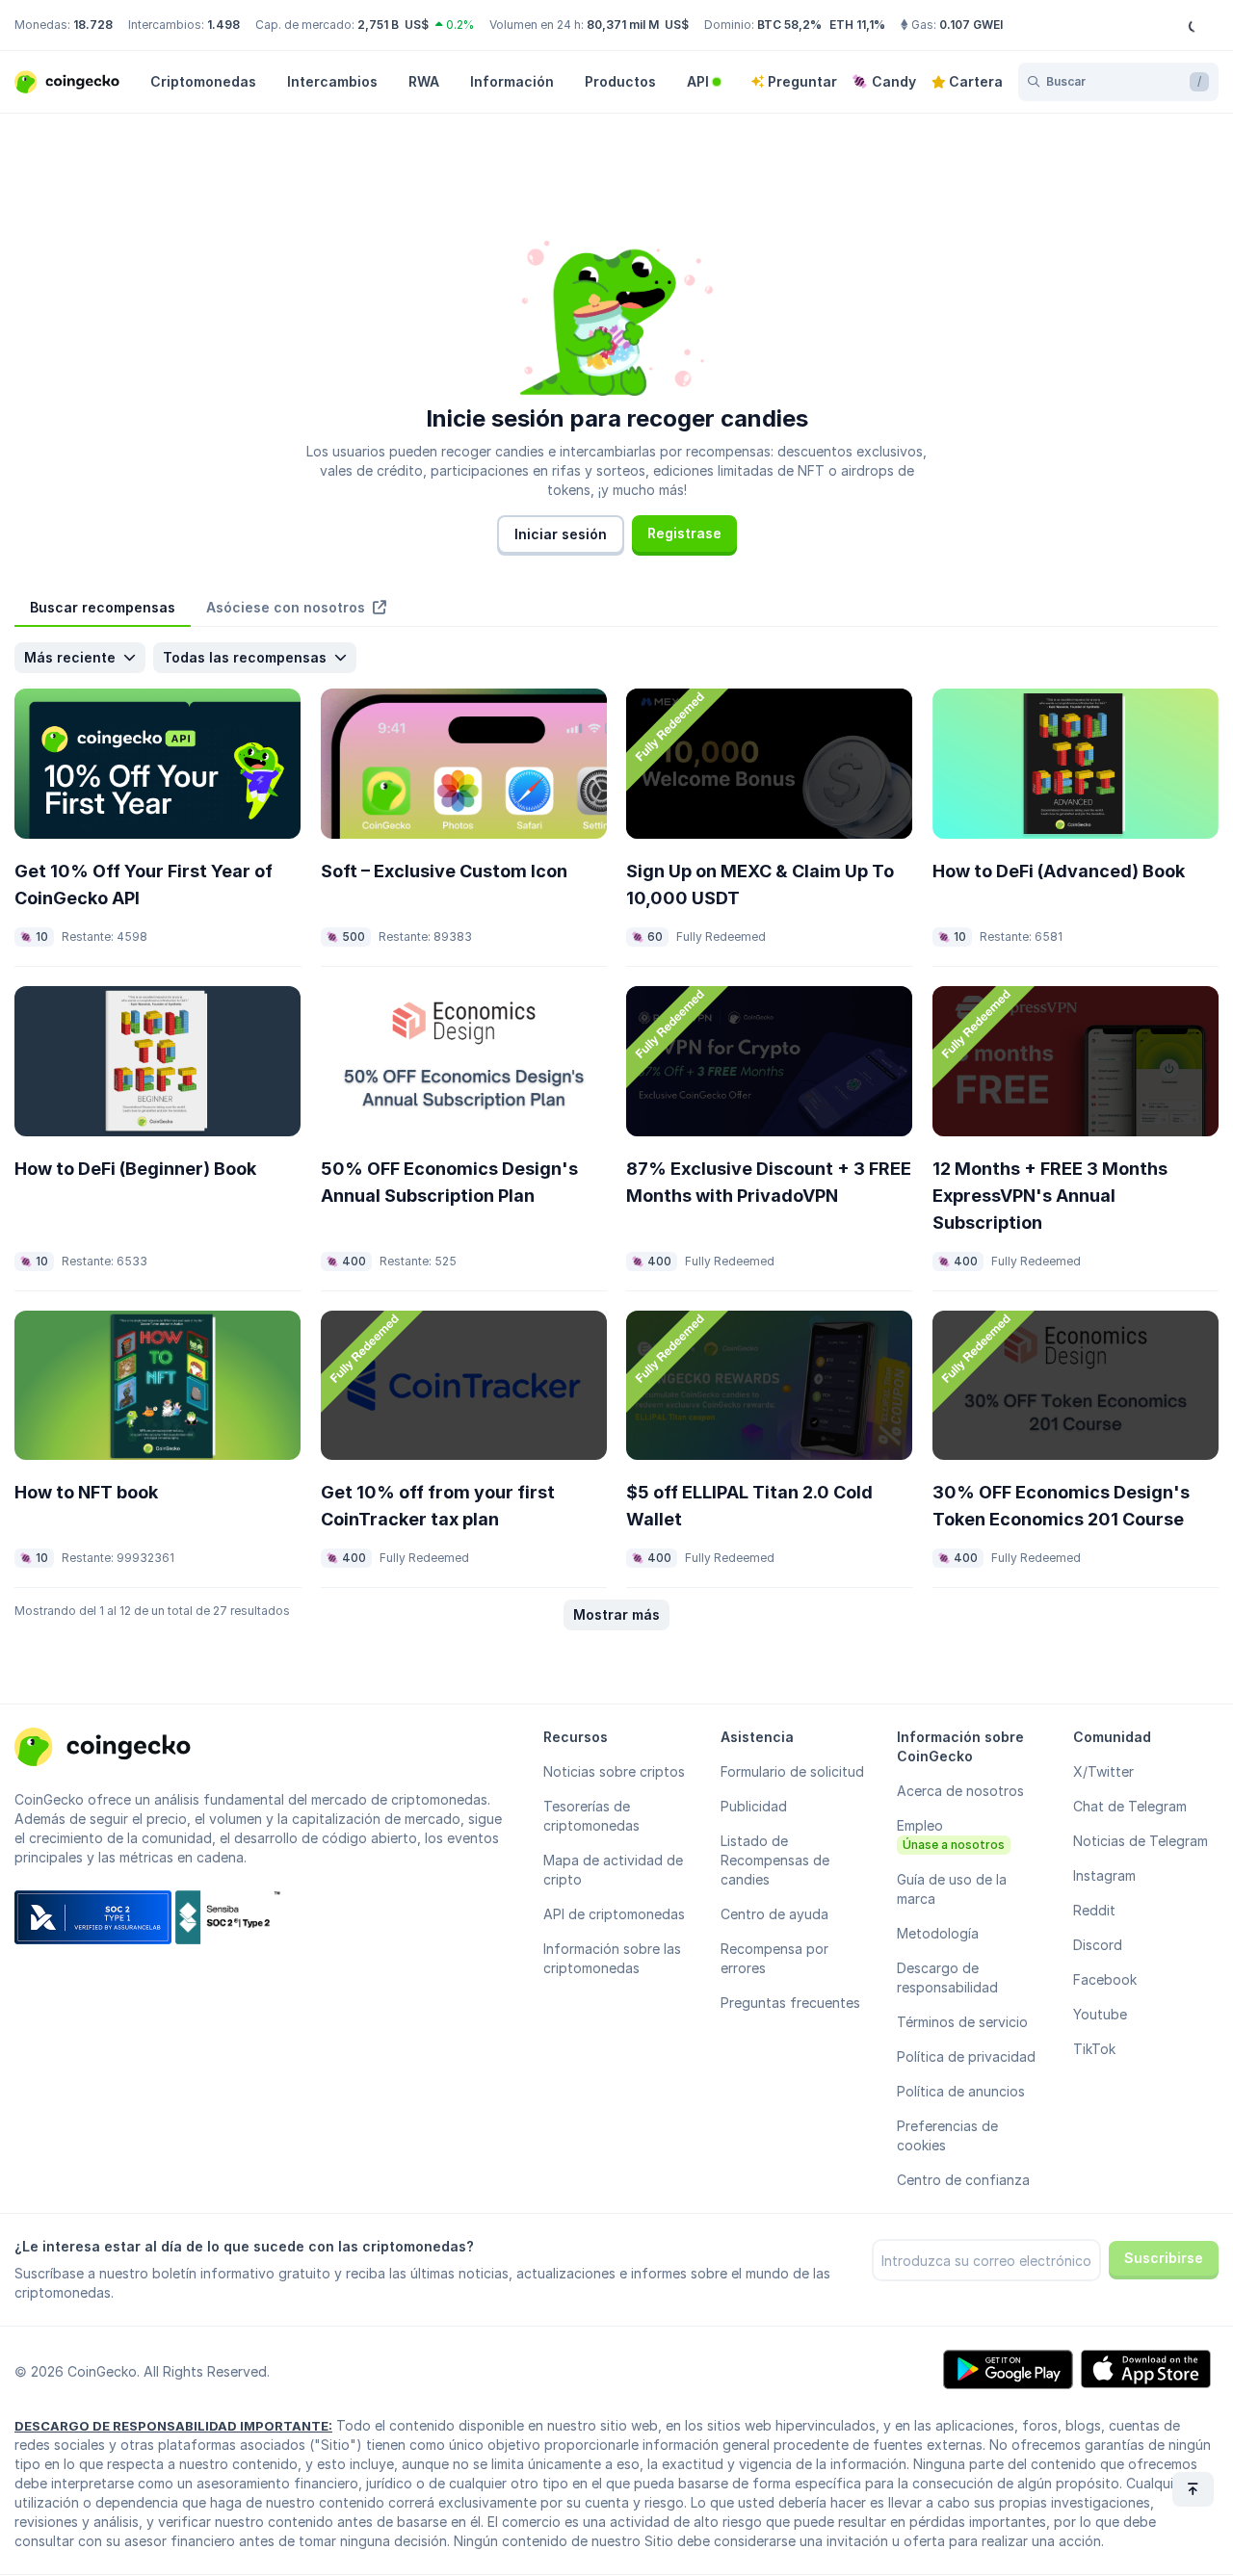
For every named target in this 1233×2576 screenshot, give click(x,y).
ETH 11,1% (857, 25)
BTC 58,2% (789, 25)
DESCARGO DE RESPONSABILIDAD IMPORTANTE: (173, 2426)
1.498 (223, 25)
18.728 (93, 25)
